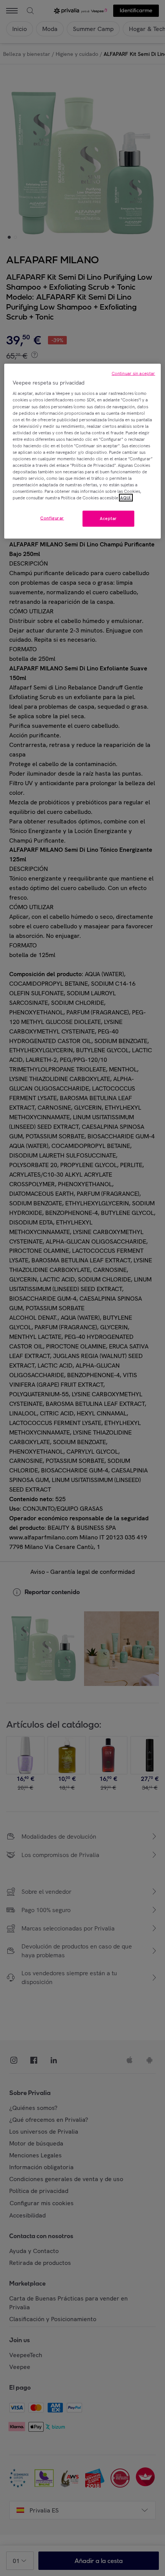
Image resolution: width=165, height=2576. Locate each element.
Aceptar (108, 518)
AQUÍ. (126, 498)
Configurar (52, 518)
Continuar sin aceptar (133, 373)
